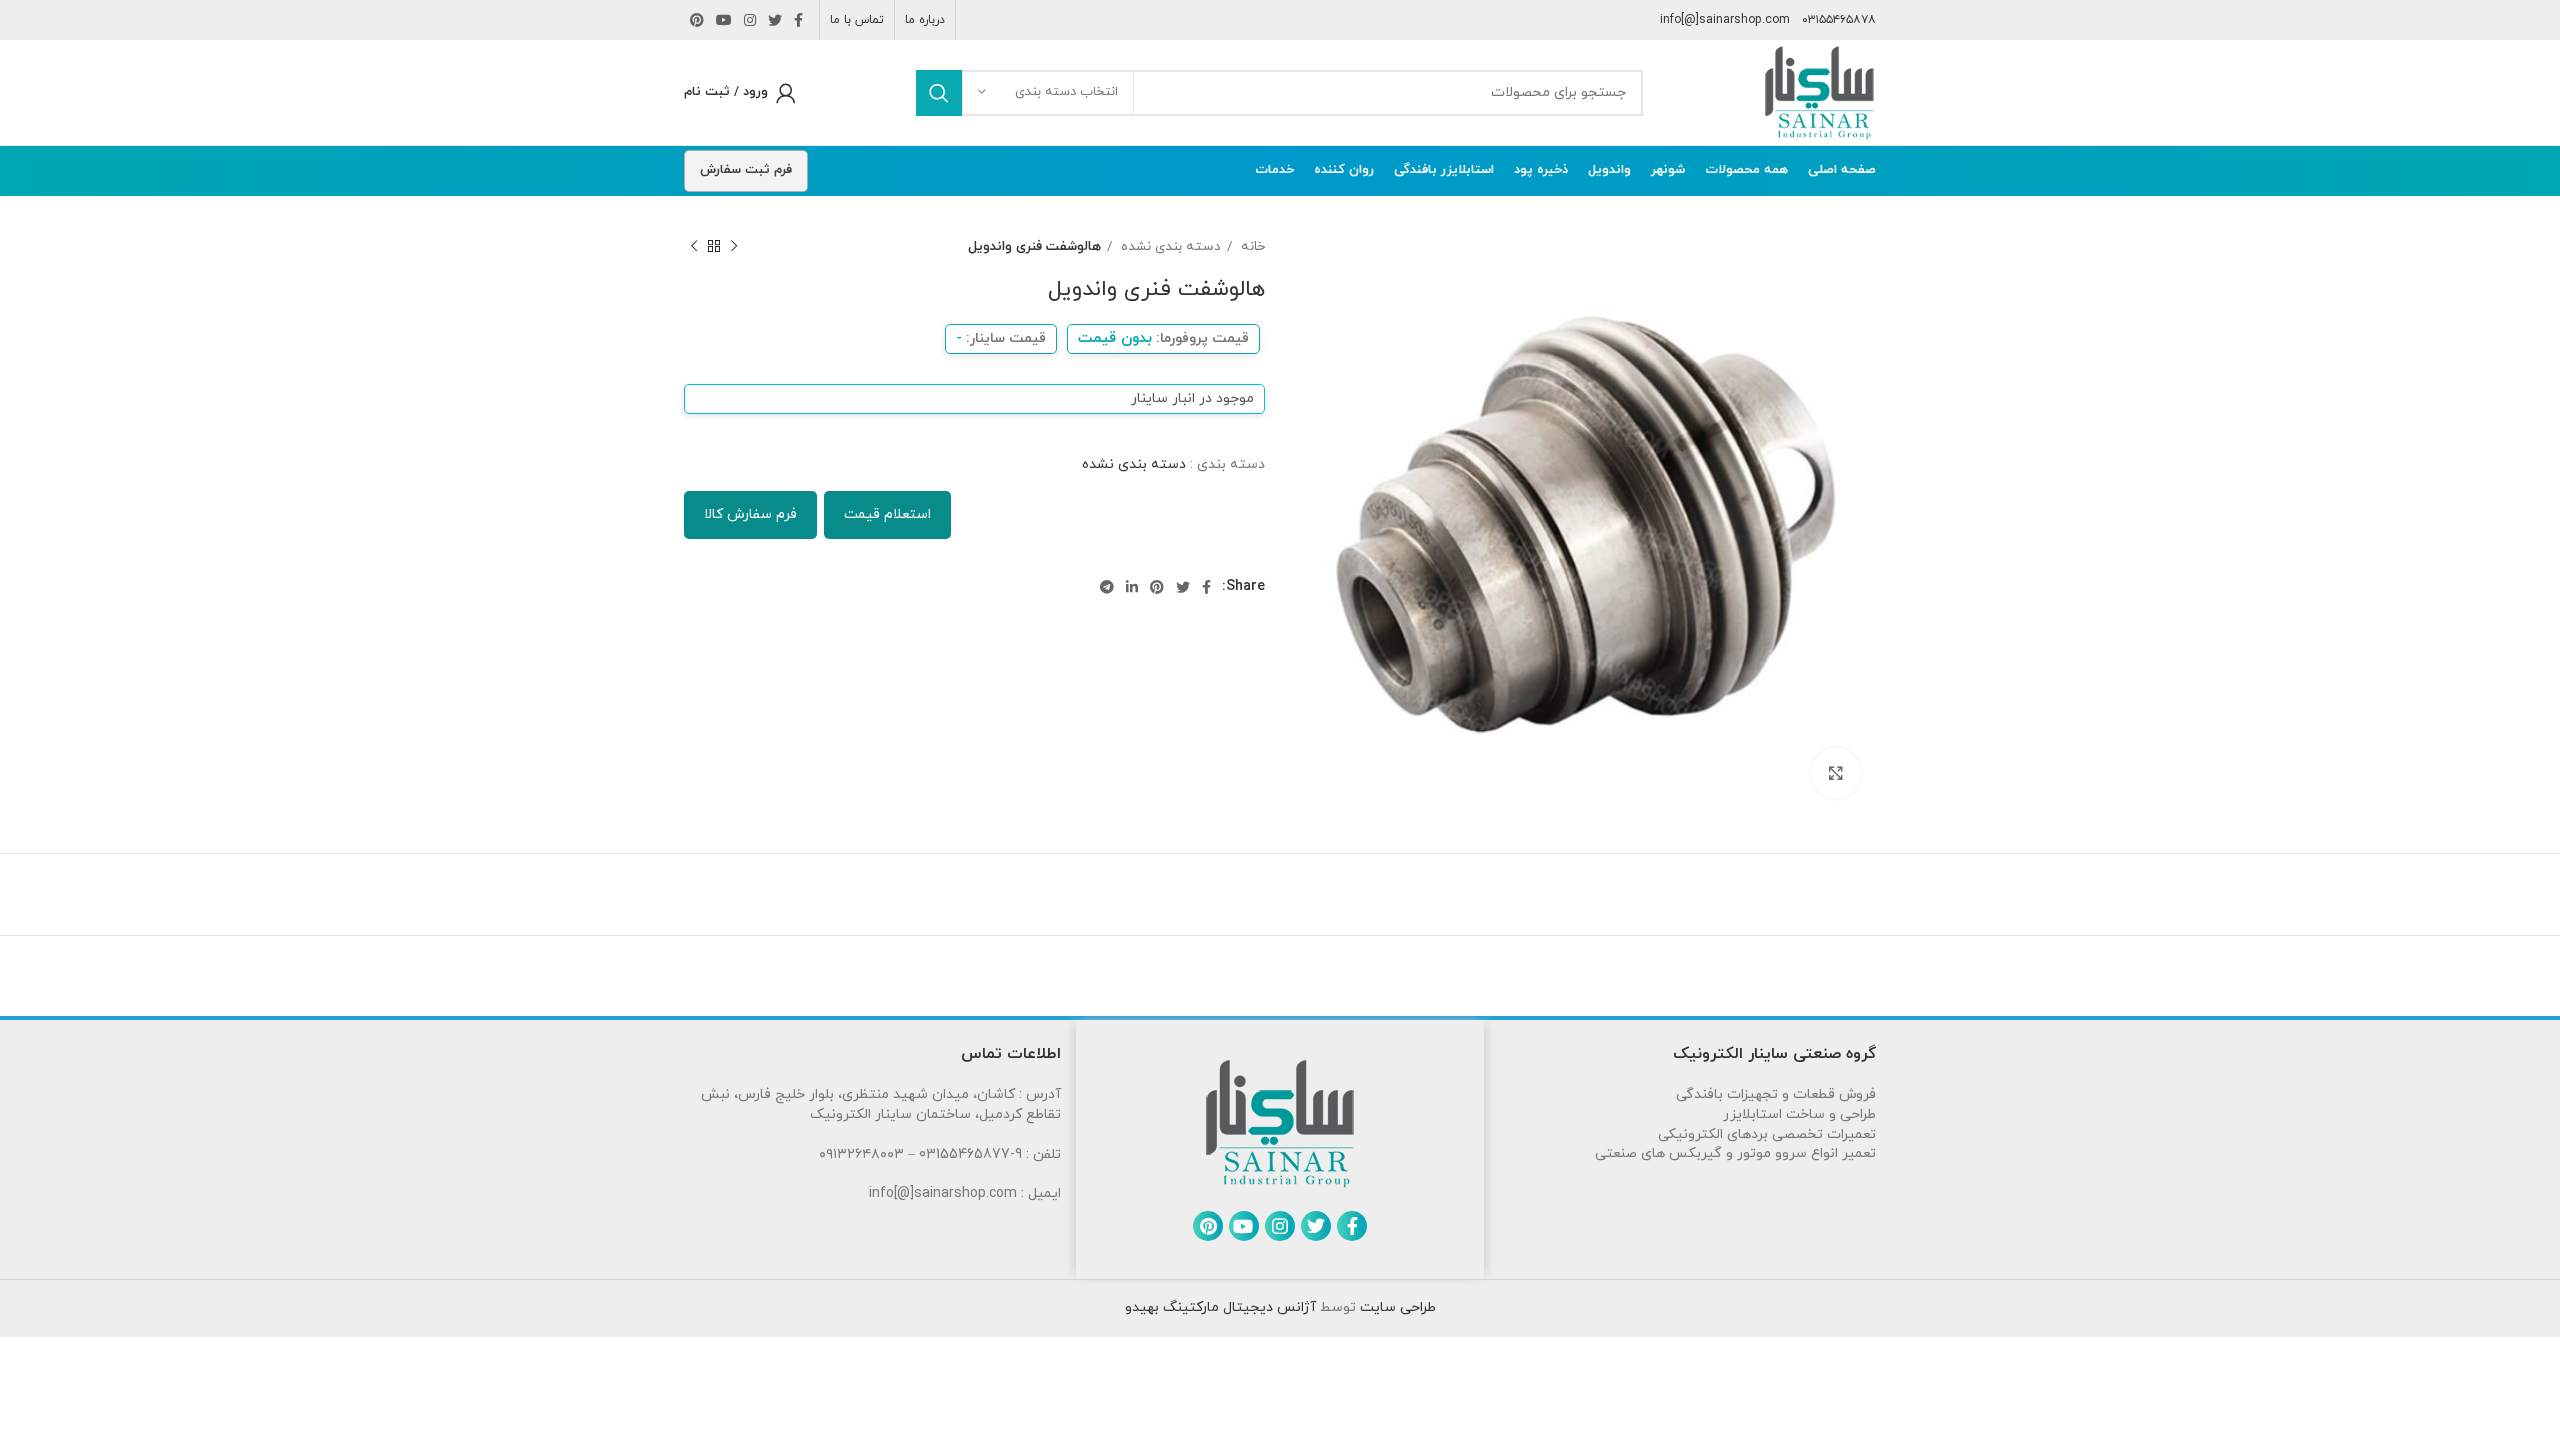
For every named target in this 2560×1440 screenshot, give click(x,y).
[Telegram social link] (1107, 587)
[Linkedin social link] (1132, 587)
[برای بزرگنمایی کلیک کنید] (1836, 773)
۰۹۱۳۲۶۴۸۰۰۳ (861, 1154)
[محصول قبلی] (734, 247)
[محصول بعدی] (694, 247)
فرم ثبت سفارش (746, 170)
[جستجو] (939, 93)
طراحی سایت (1396, 1307)
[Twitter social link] (775, 20)
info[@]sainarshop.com (1725, 20)
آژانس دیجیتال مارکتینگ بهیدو (1220, 1307)
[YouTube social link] (724, 20)
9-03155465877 (970, 1154)
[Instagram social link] (750, 20)
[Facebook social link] (798, 20)
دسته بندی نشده (1169, 246)
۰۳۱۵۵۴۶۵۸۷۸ (1839, 20)
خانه (1251, 246)
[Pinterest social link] (697, 20)
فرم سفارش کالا (750, 514)
